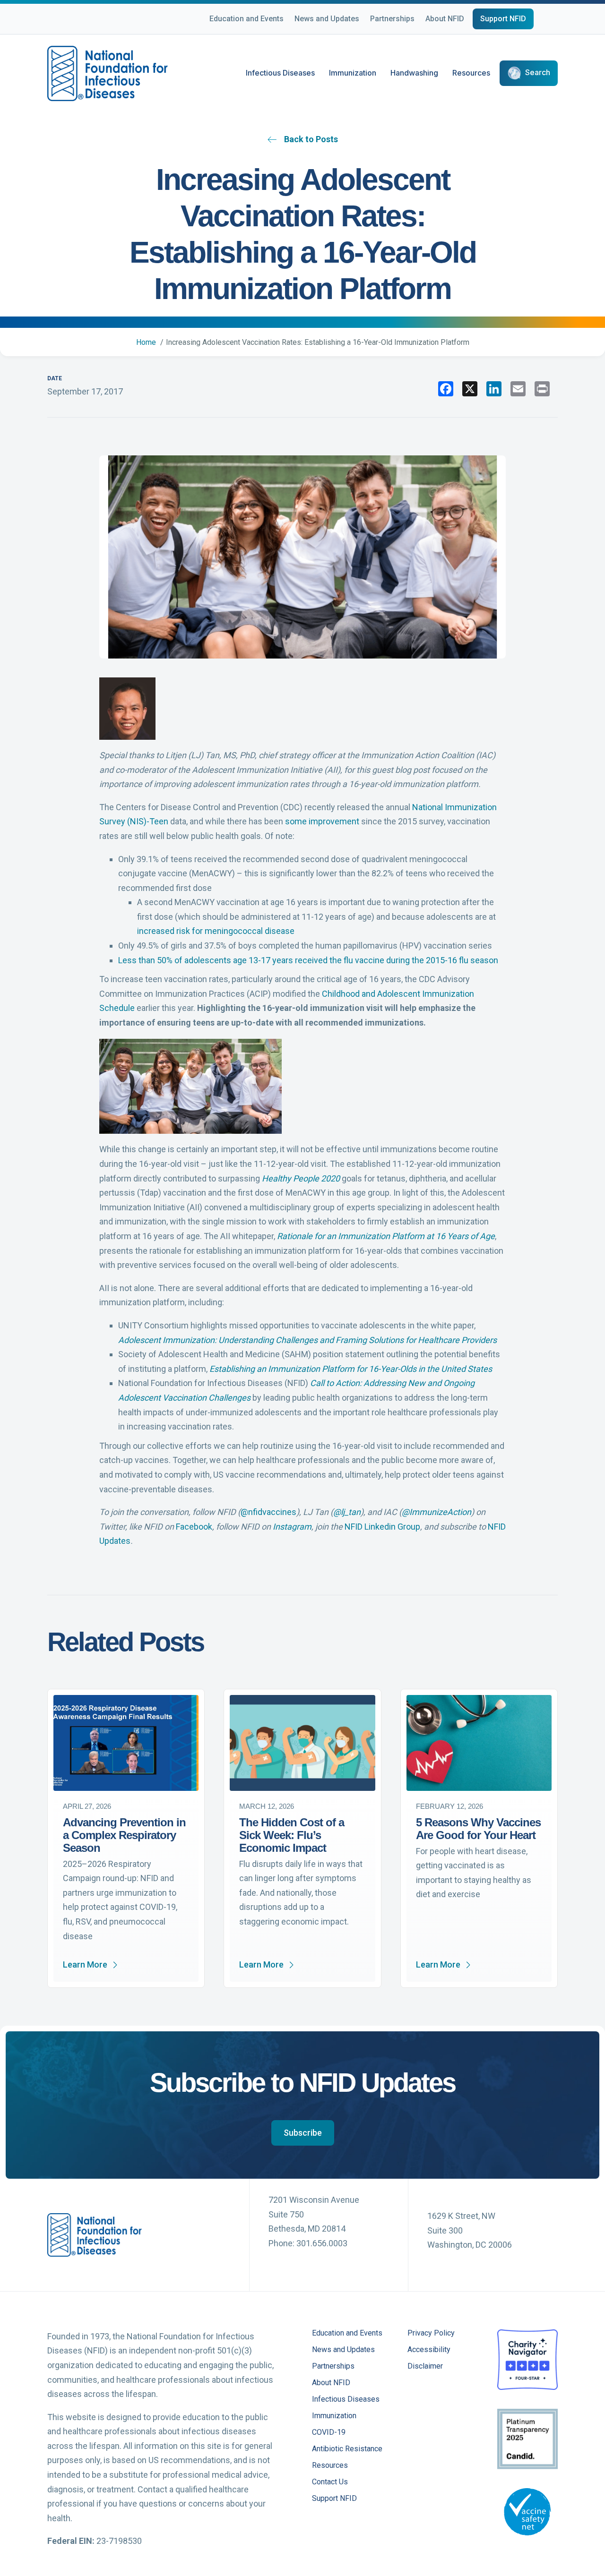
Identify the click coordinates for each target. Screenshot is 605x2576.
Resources (471, 73)
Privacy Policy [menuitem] (431, 2333)
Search (538, 73)
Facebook (194, 1527)
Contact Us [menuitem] (330, 2482)
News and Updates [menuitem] (343, 2350)
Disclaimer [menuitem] (425, 2366)
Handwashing (414, 73)
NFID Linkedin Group (382, 1527)
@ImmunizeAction (436, 1512)
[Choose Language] (558, 20)
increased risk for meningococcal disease (216, 931)
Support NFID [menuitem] (334, 2499)
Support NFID (503, 19)
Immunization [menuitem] (334, 2416)
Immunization (353, 73)
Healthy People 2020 (301, 1178)
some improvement (322, 821)
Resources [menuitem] (330, 2466)
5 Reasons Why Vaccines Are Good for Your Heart (478, 1829)
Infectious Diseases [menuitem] (346, 2400)
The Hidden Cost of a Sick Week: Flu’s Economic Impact (292, 1835)
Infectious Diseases (280, 73)
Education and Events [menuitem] (347, 2333)
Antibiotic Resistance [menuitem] (347, 2449)
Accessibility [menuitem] (429, 2350)
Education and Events (246, 19)
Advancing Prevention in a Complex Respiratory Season (124, 1835)
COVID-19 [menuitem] (329, 2433)
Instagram (292, 1527)
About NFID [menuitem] (331, 2383)
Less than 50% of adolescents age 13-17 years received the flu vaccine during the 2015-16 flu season (308, 960)
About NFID (445, 19)
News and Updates (327, 19)
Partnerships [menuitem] (333, 2366)
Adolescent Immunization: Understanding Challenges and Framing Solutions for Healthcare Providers (307, 1340)
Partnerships (392, 19)
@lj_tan (347, 1512)
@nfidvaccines (268, 1512)
